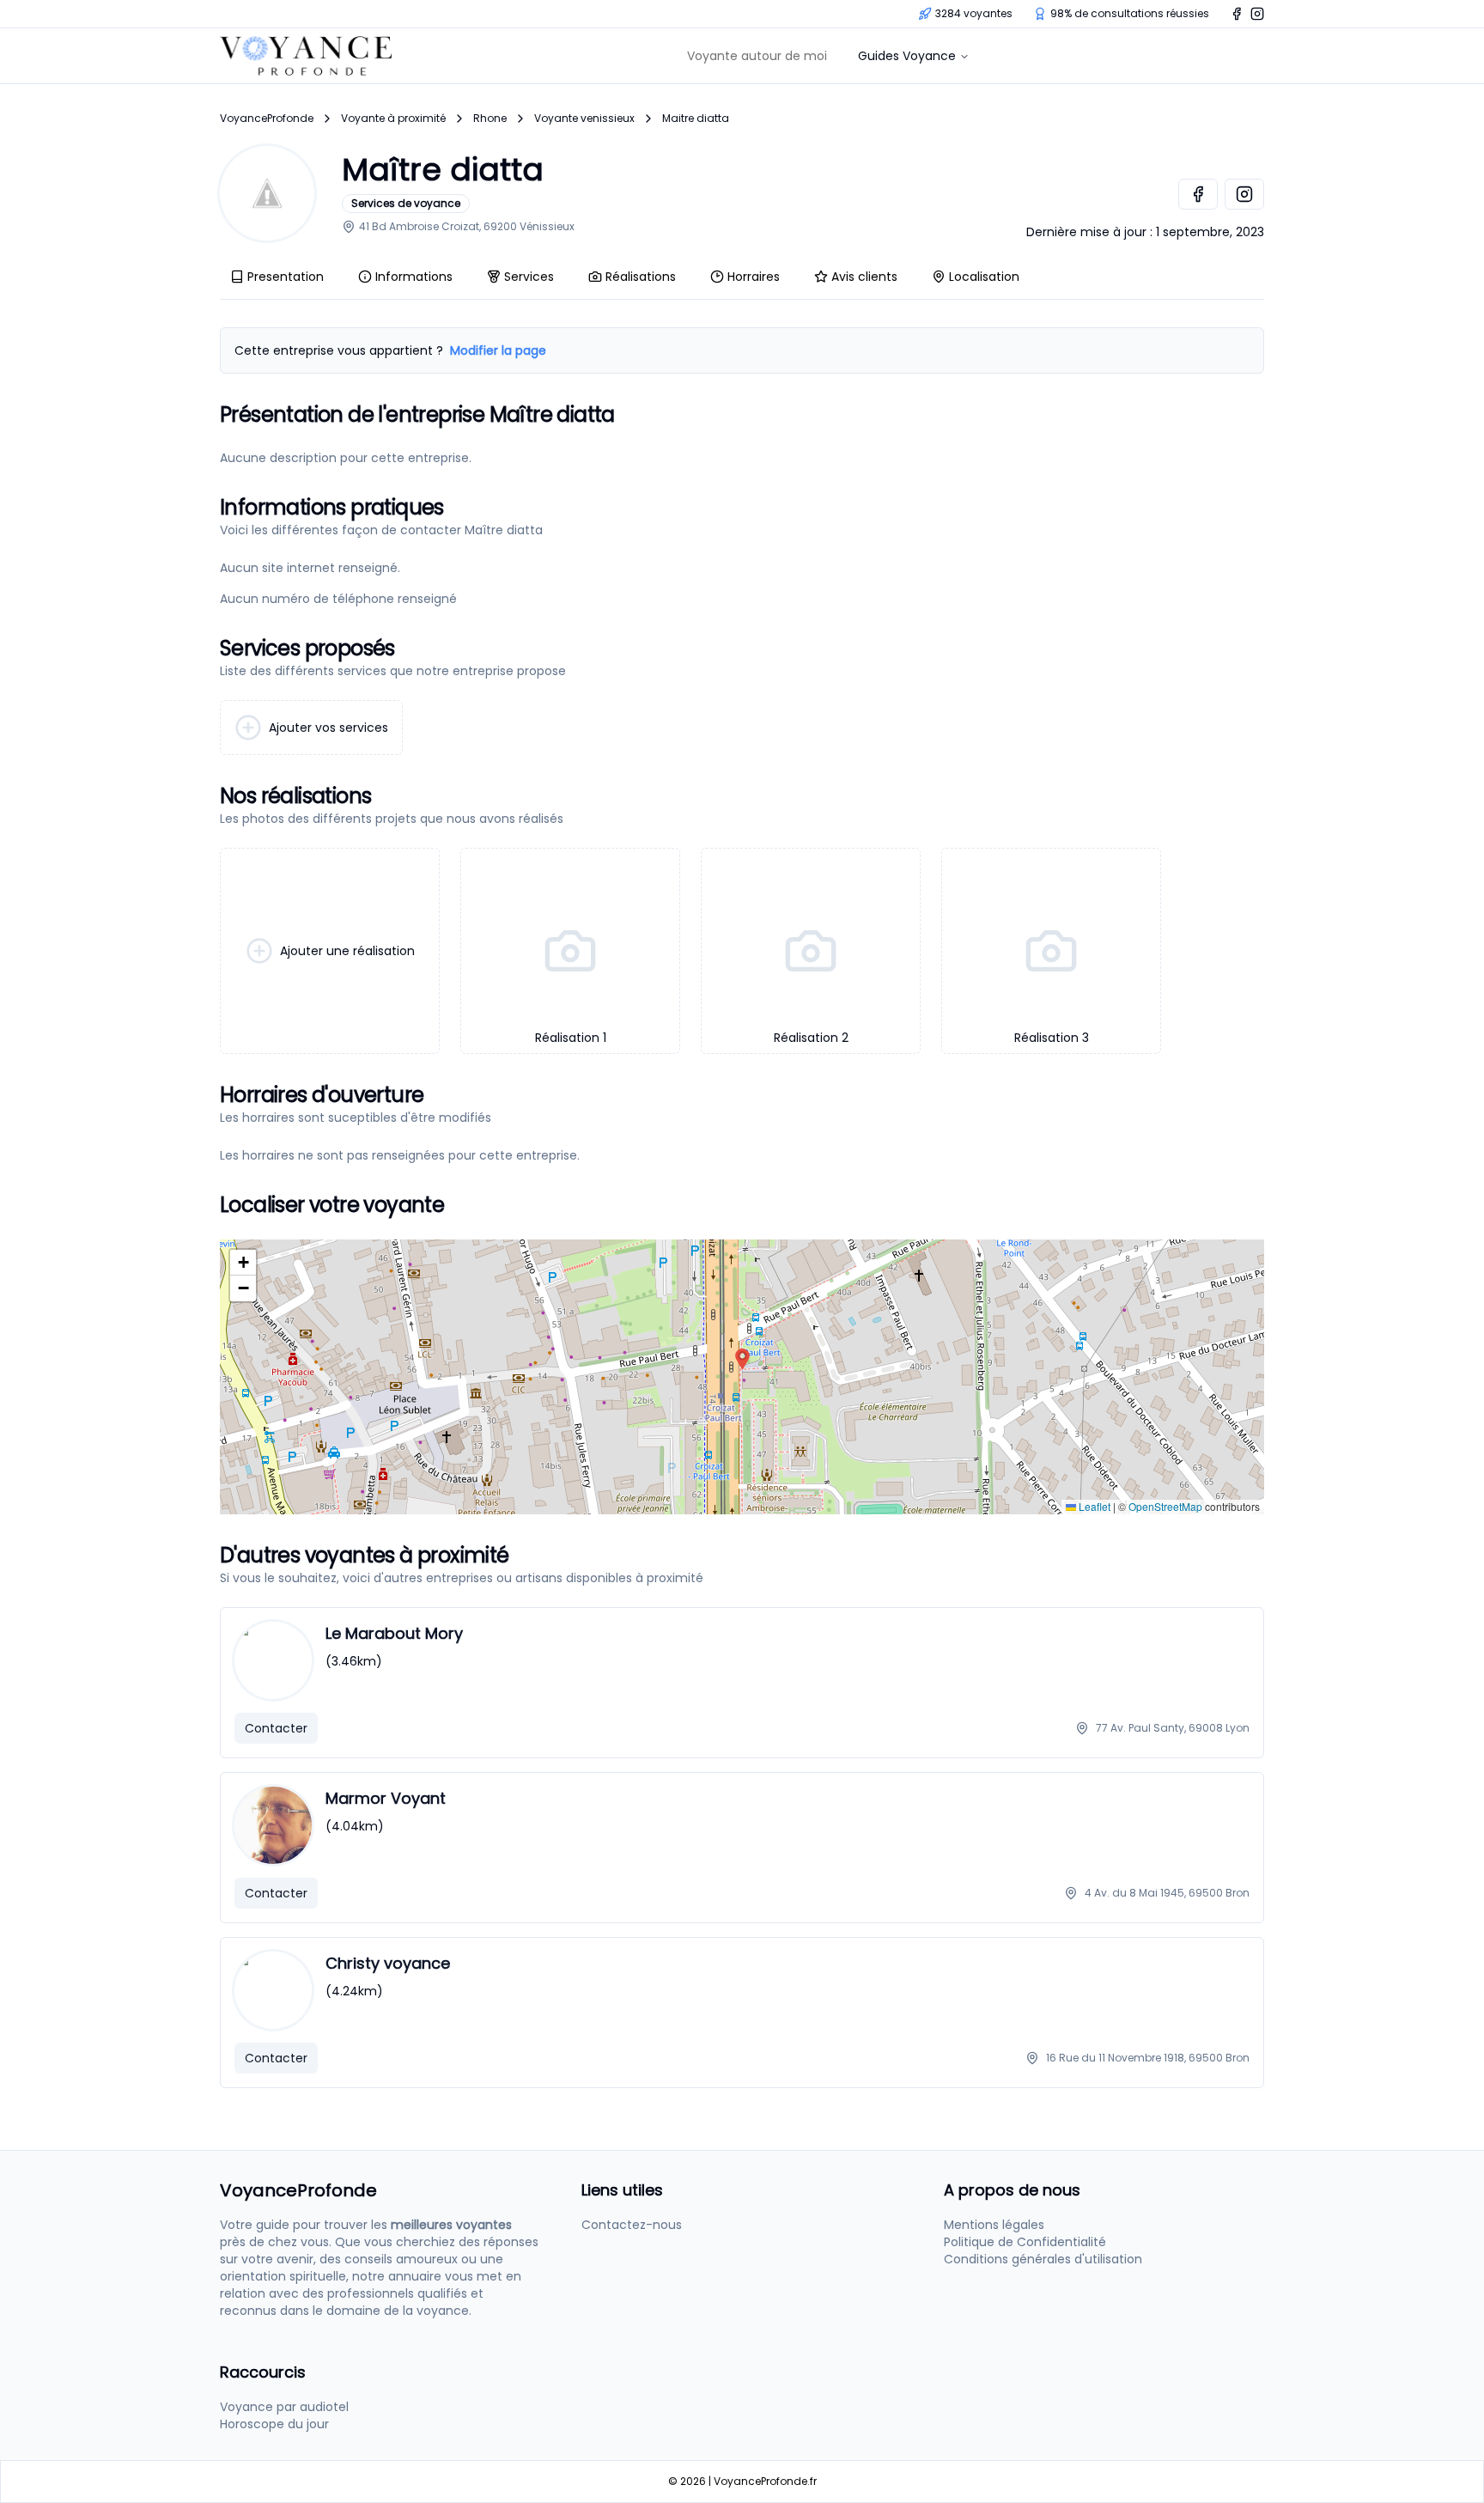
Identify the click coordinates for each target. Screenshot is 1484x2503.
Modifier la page (498, 350)
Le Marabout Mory (394, 1633)
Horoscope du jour (274, 2424)
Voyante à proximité (393, 119)
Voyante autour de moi (757, 56)
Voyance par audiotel (284, 2407)
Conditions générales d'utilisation (1043, 2259)
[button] (742, 1359)
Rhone (490, 119)
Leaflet (1093, 1506)
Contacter (276, 1728)
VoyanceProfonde (267, 119)
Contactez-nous (632, 2225)
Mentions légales (994, 2225)
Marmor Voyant (386, 1798)
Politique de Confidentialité (1025, 2242)
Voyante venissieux (584, 119)
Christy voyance (388, 1963)
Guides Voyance (907, 56)
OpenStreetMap (1165, 1506)
